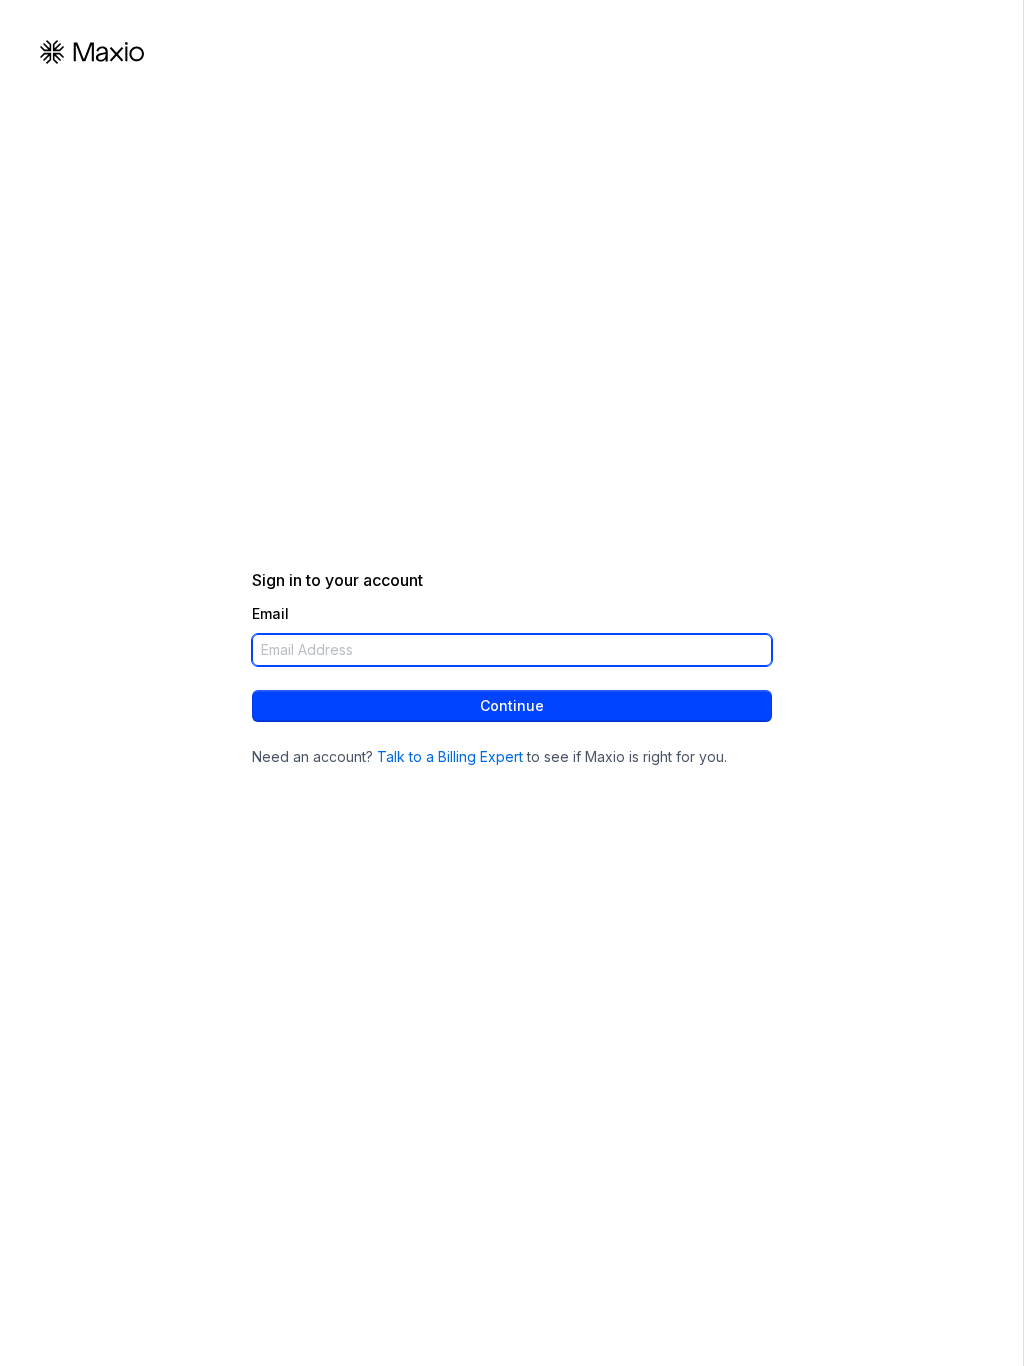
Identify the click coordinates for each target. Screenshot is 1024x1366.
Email (270, 614)
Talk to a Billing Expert (450, 756)
